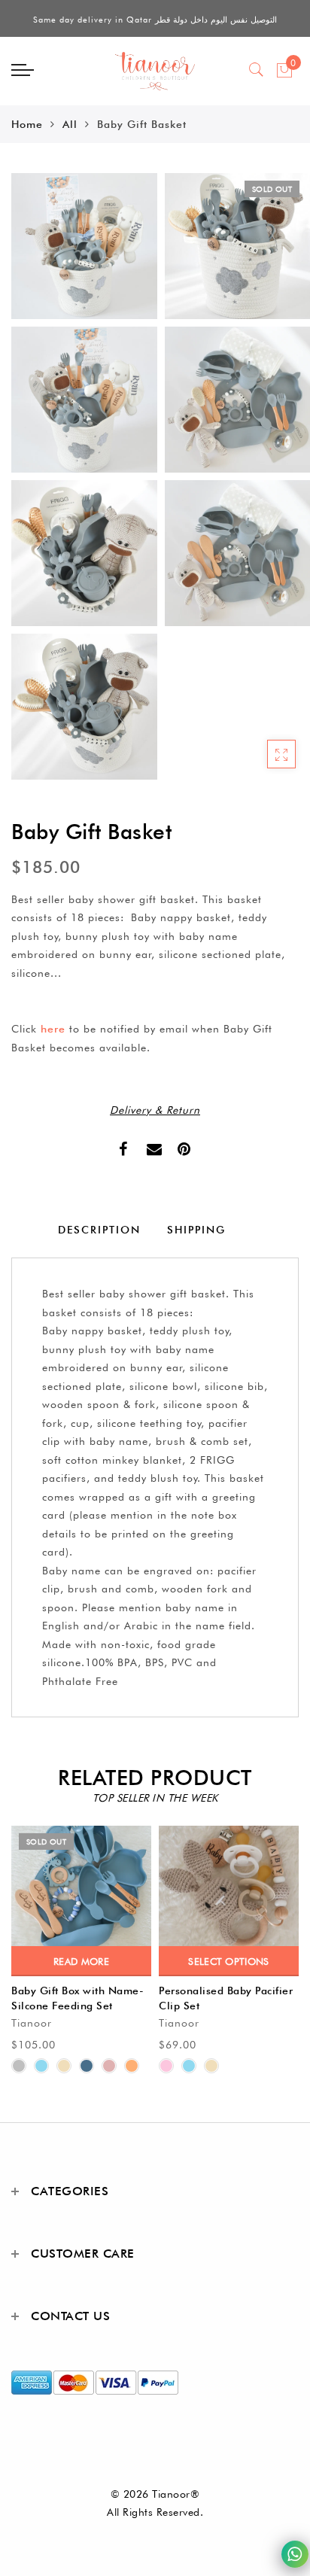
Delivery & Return (155, 1110)
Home (27, 124)
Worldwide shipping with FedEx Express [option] (155, 20)
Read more (81, 1961)
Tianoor (32, 2023)
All (70, 124)
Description (99, 1230)
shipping (196, 1230)
